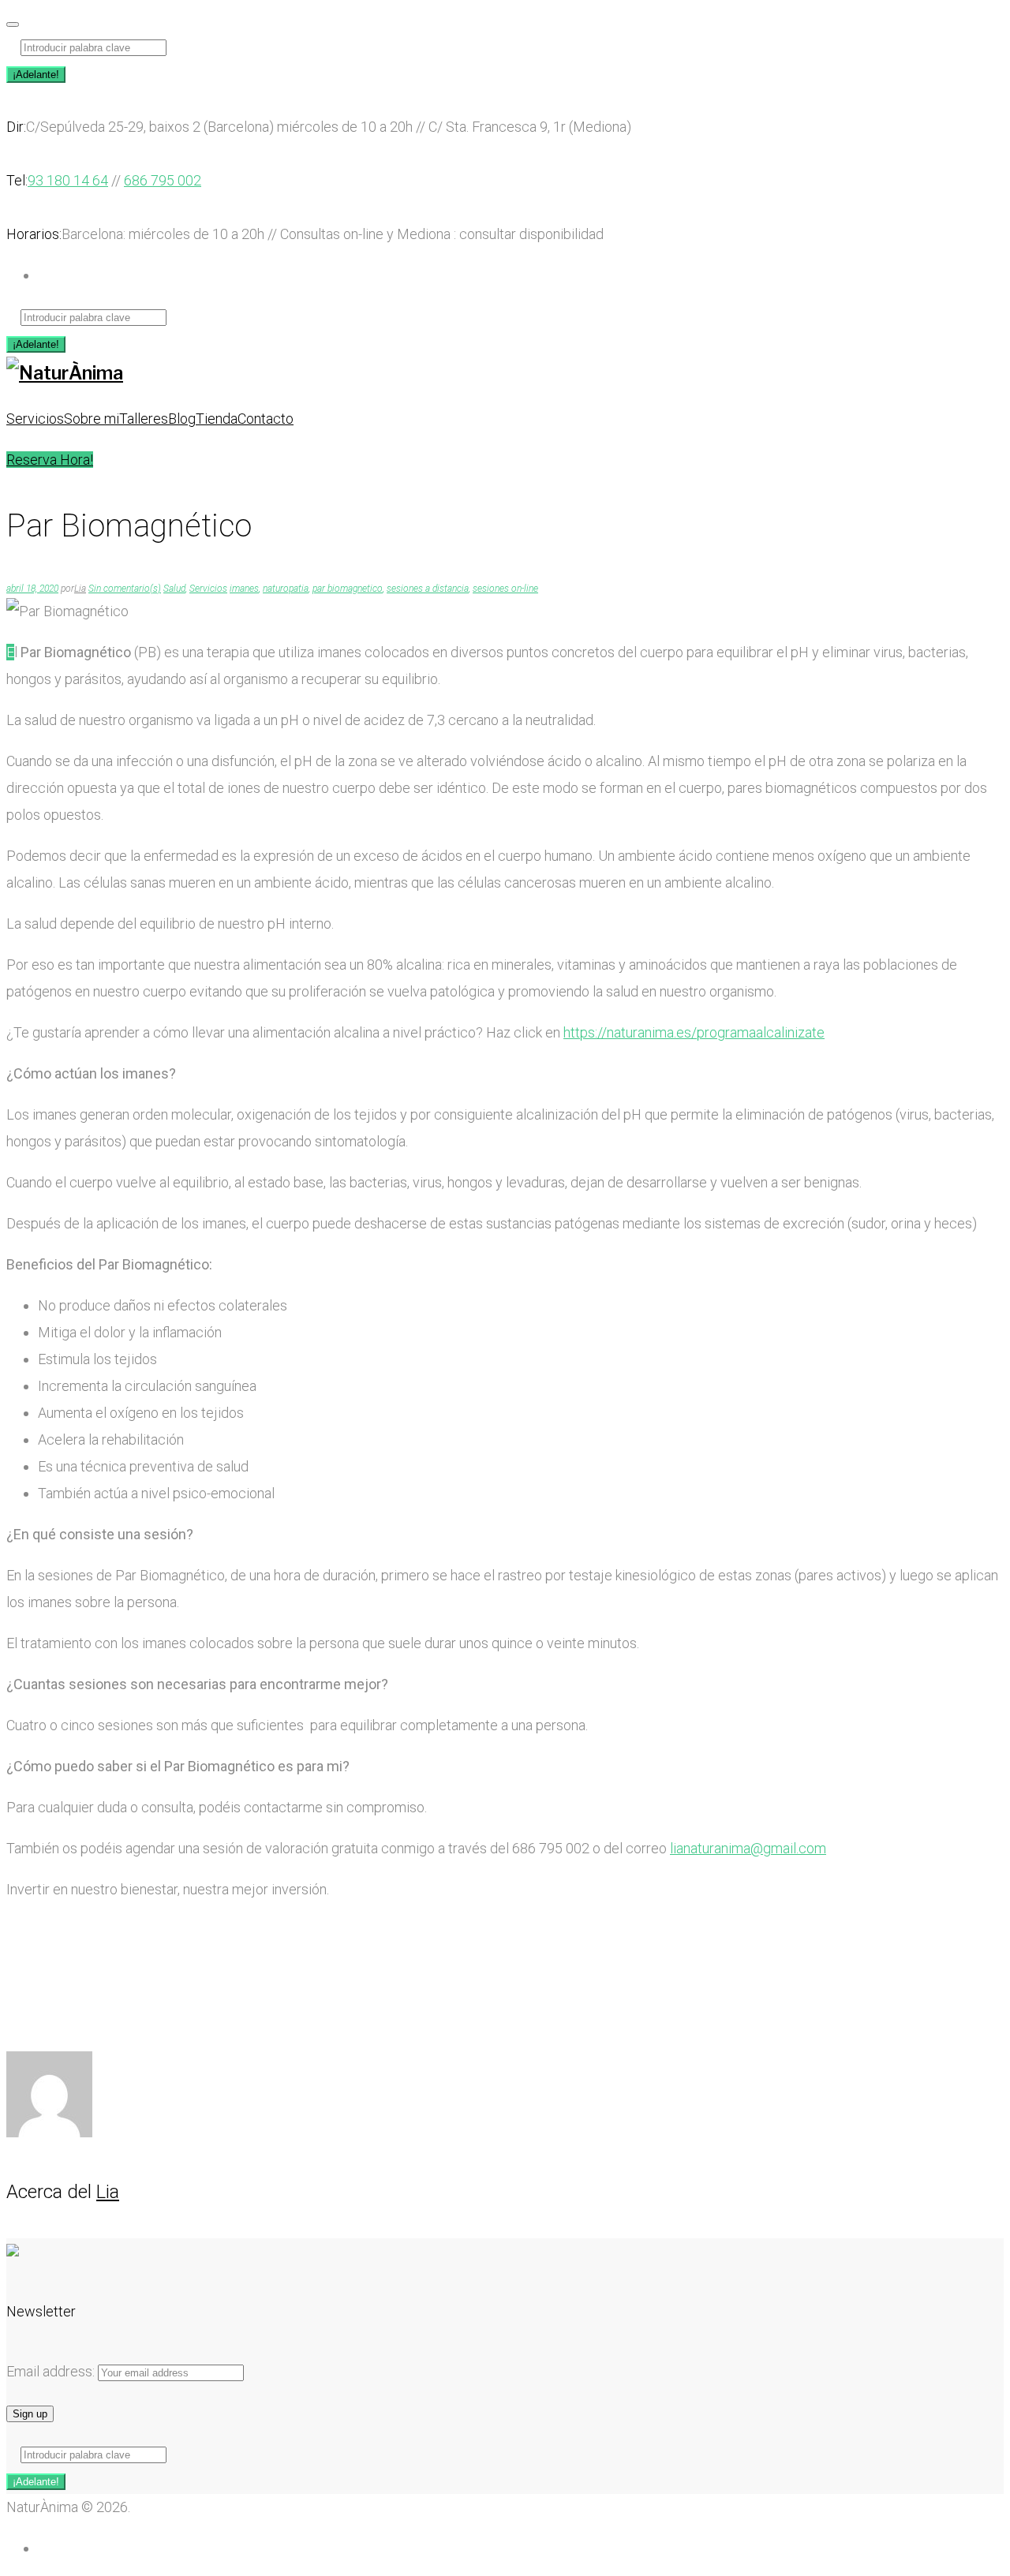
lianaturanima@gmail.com (748, 1848)
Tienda (217, 419)
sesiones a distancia (428, 589)
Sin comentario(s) (125, 589)
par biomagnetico (348, 589)
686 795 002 (163, 180)
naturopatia (286, 589)
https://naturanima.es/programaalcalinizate (694, 1032)
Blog (182, 419)
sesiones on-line (505, 589)
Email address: (52, 2371)
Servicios (35, 419)
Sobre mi (92, 419)
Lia (80, 589)
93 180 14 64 (68, 180)
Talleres (144, 419)
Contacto (266, 419)
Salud (174, 589)
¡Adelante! (36, 75)
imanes (244, 589)
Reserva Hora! (50, 460)
